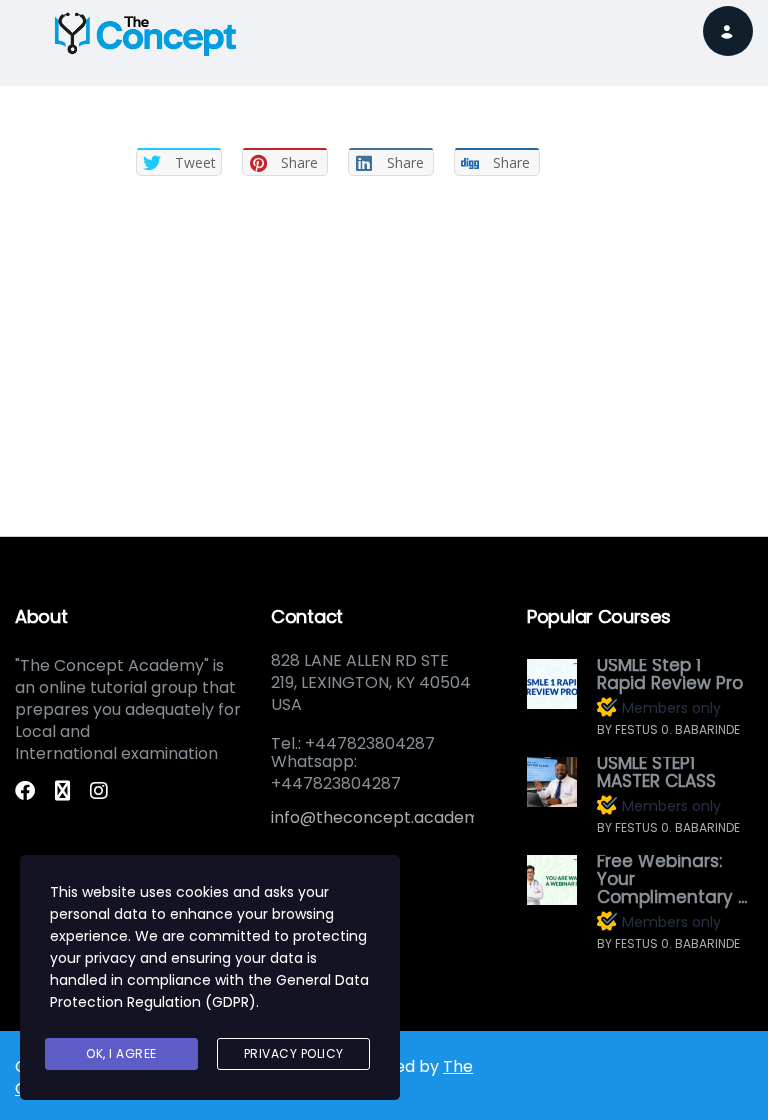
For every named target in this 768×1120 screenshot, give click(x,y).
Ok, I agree (121, 1053)
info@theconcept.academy (380, 817)
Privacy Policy (294, 1053)
